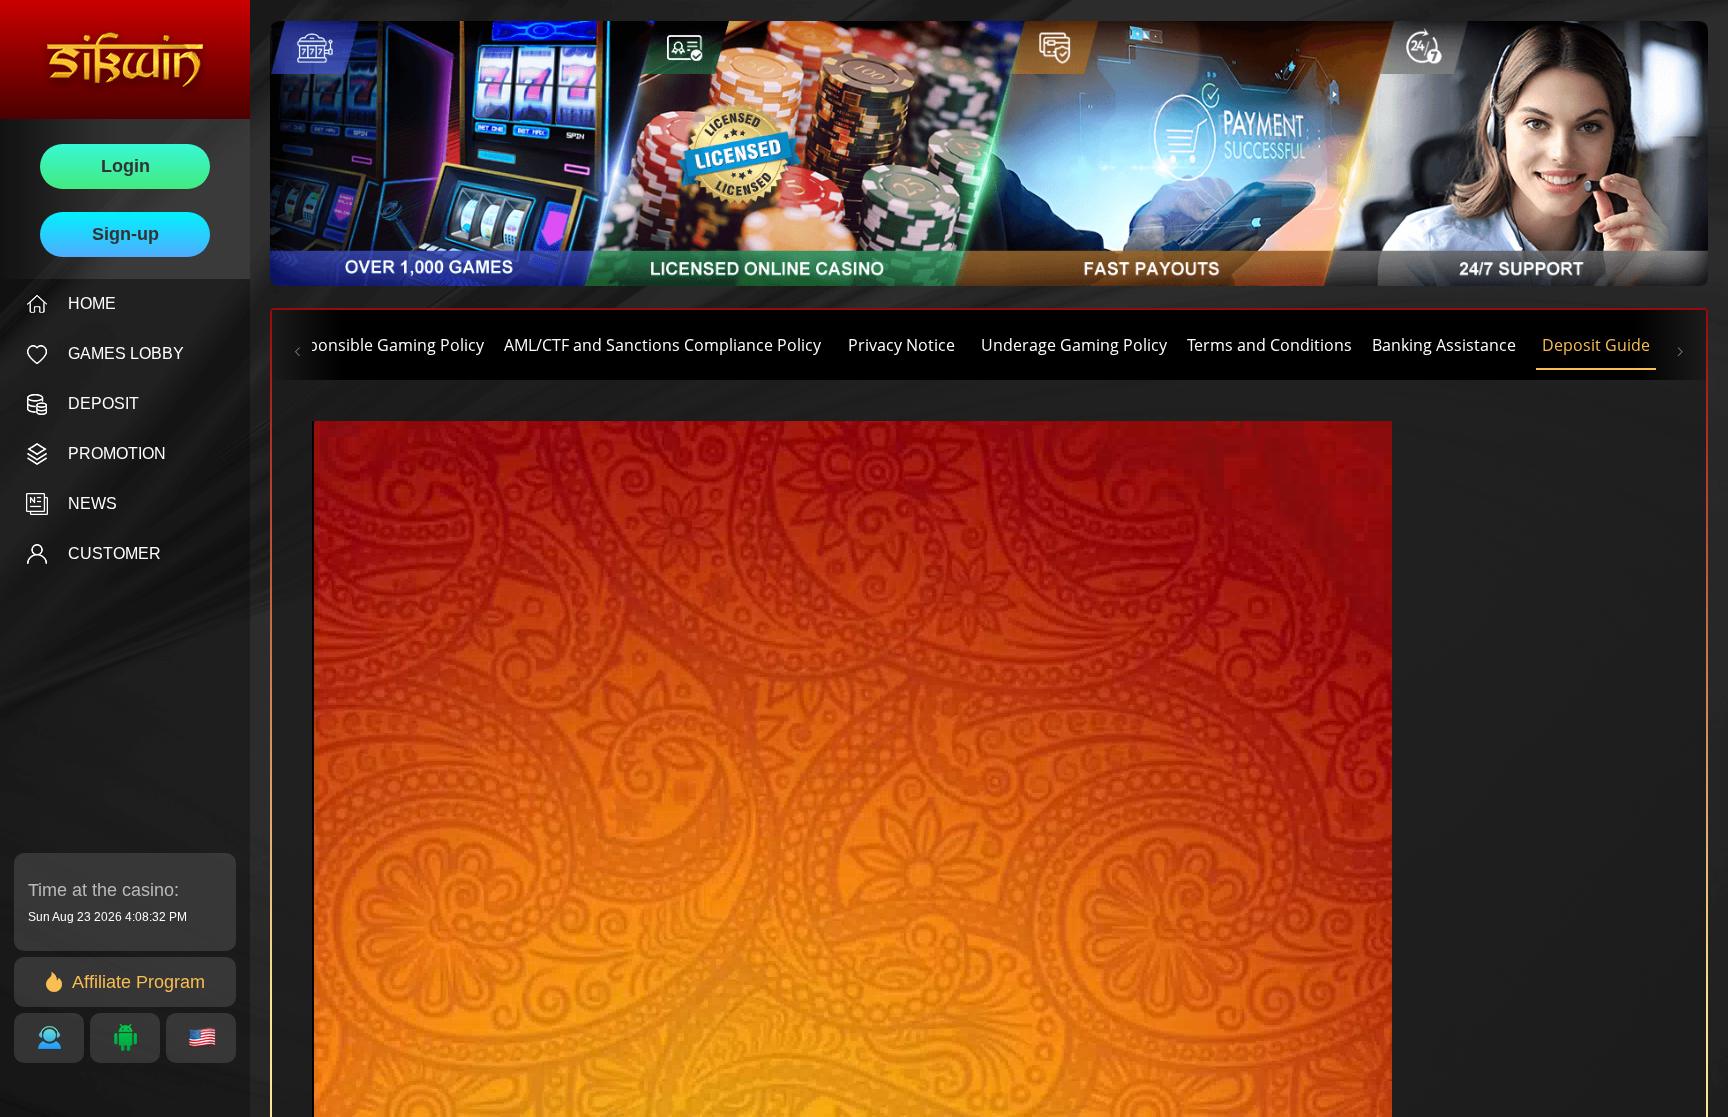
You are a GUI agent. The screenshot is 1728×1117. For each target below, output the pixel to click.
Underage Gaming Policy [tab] (1074, 345)
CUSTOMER (114, 553)
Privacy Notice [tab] (901, 345)
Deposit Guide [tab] (1596, 345)
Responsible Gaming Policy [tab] (382, 345)
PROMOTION (117, 453)
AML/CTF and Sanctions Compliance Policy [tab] (662, 345)
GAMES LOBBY (126, 353)
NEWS (92, 503)
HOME (92, 303)
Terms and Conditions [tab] (1269, 345)
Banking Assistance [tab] (1444, 345)
